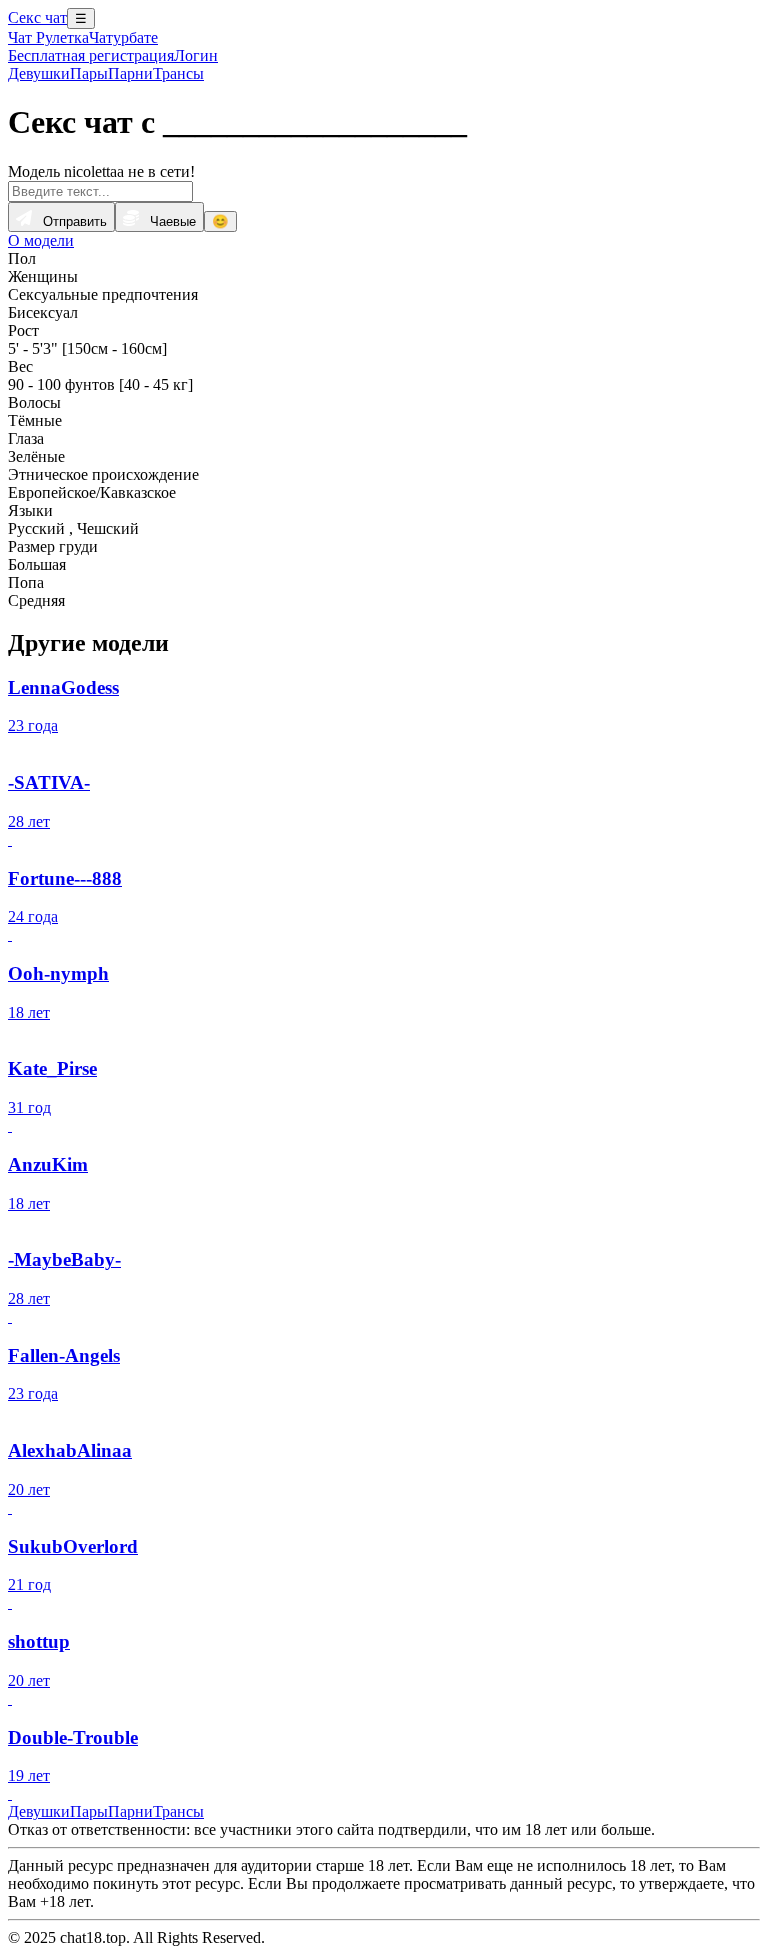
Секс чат (37, 17)
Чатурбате (123, 37)
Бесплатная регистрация (91, 55)
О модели (41, 240)
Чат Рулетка (48, 37)
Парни (130, 73)
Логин (196, 55)
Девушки (39, 73)
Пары (89, 73)
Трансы (178, 73)
